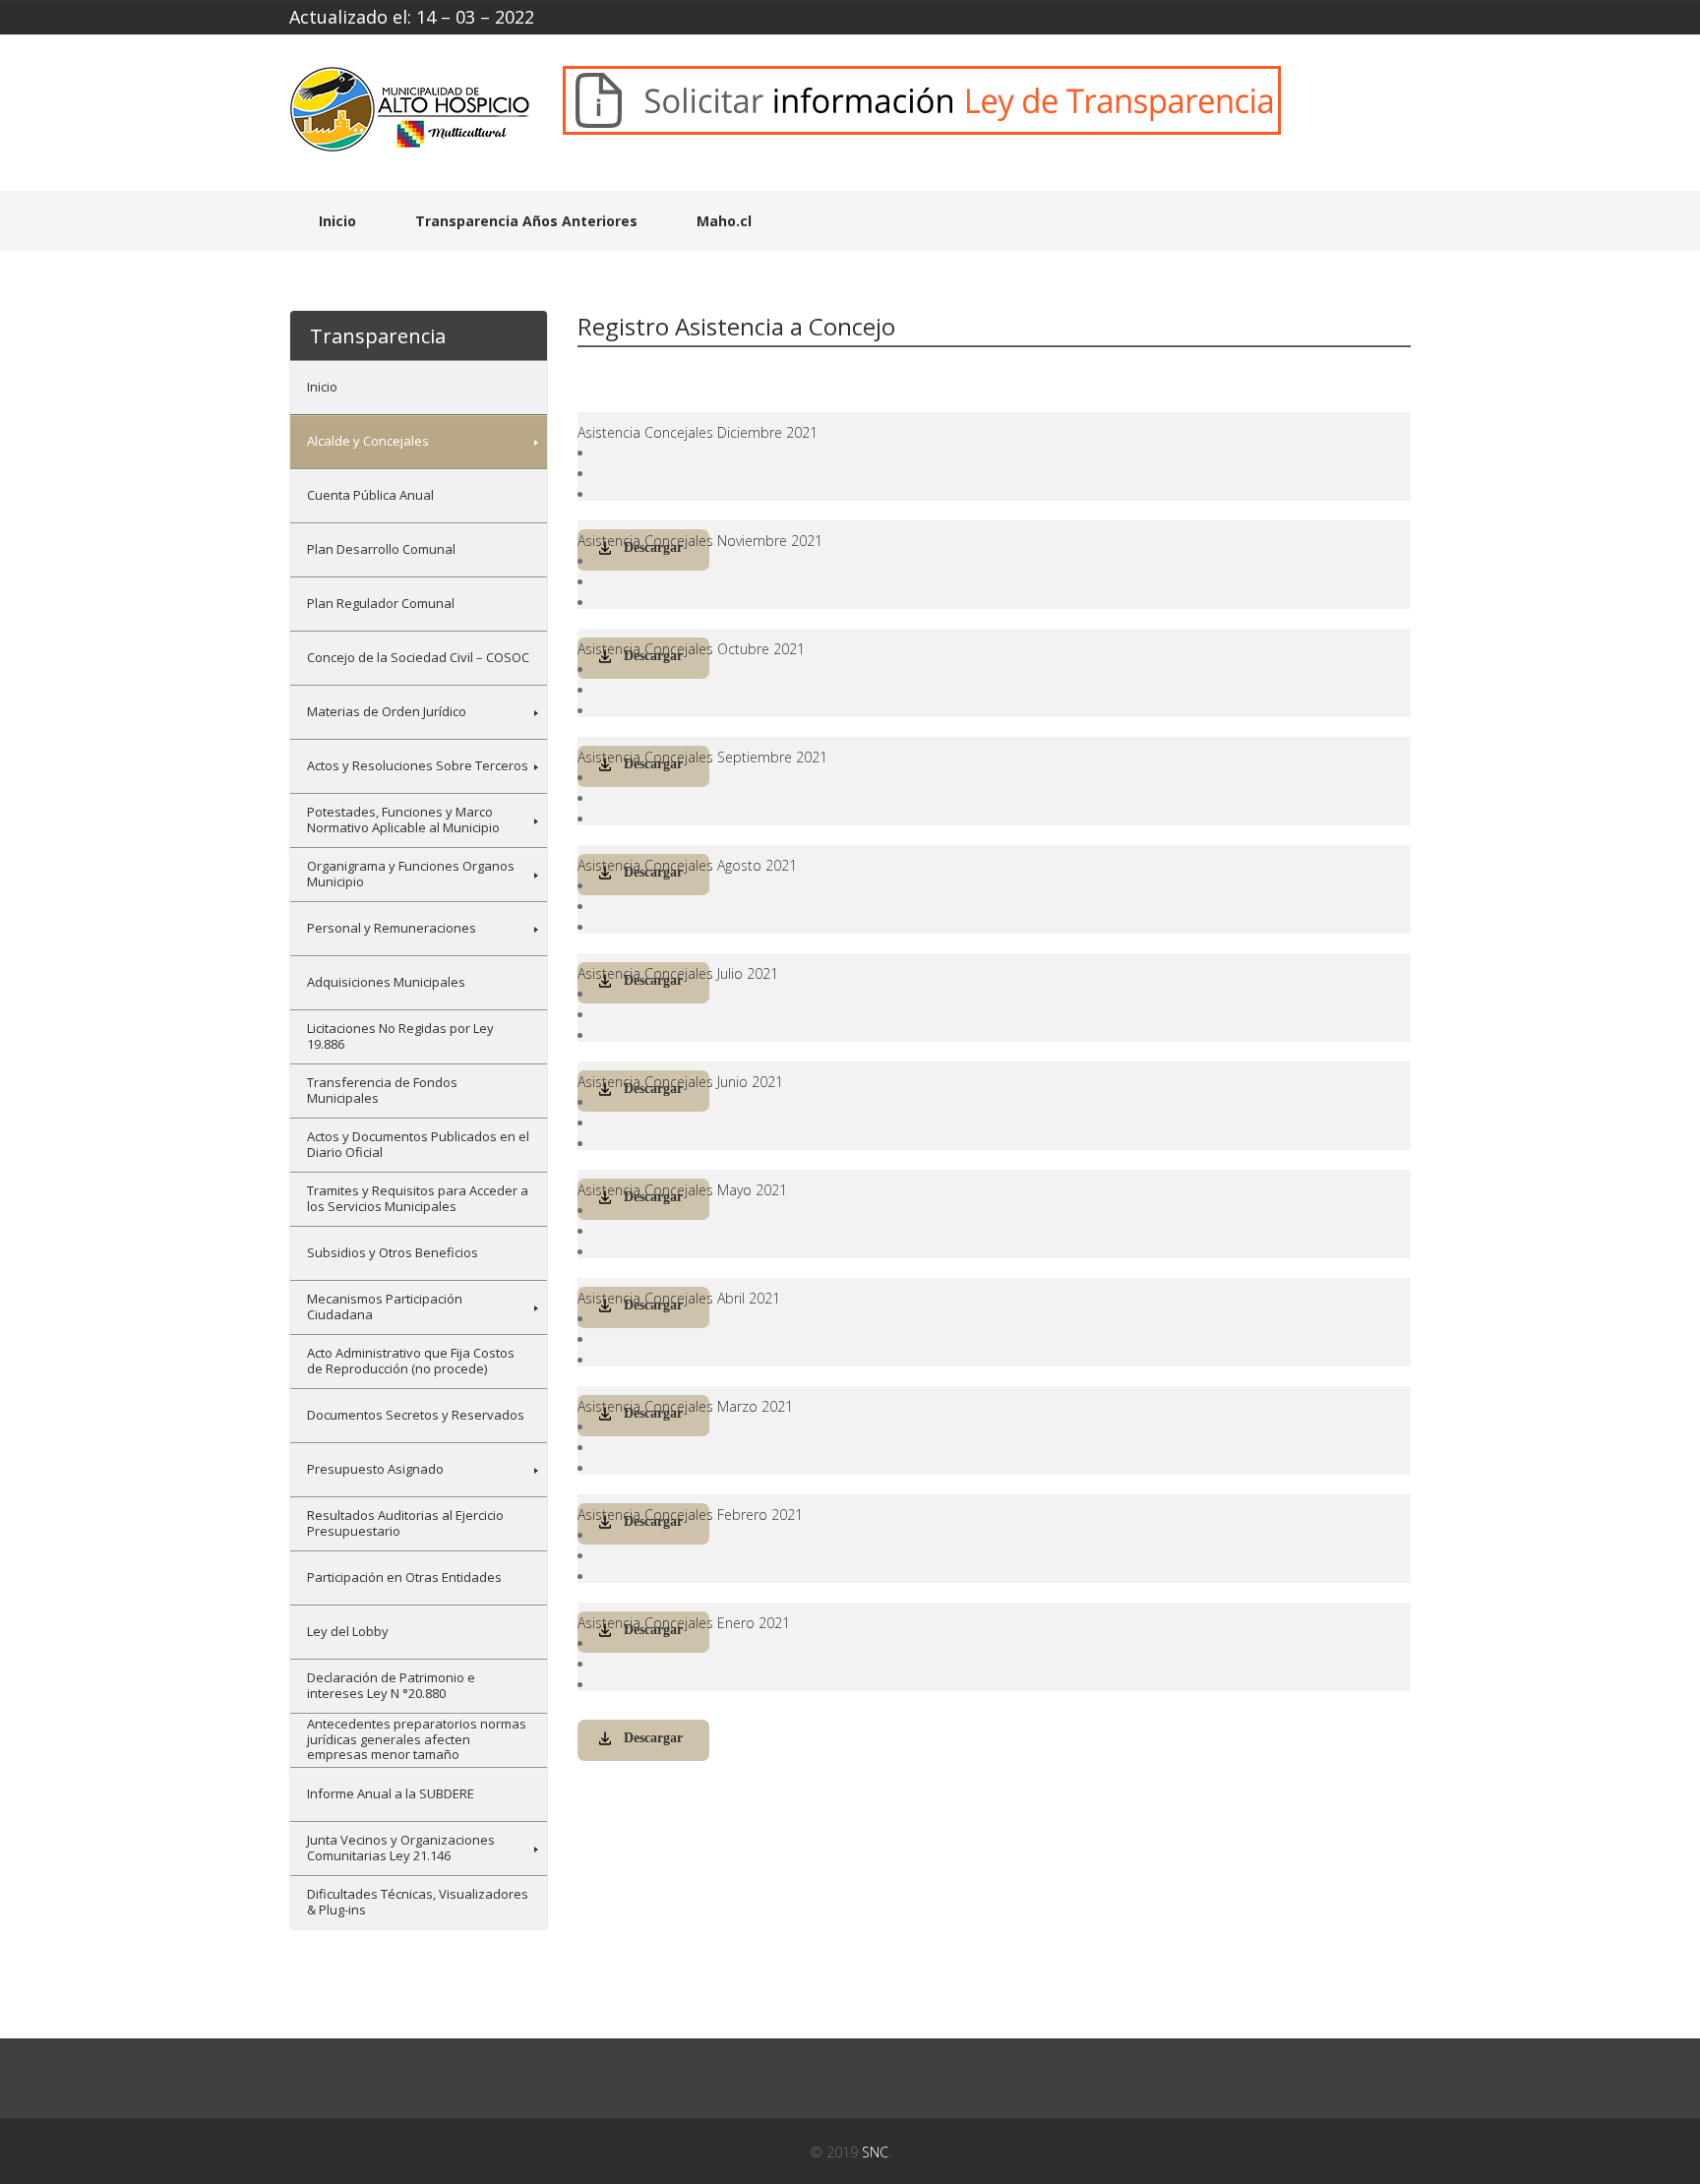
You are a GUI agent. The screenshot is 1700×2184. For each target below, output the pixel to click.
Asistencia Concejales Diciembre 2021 (698, 432)
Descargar (653, 1738)
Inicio (337, 221)
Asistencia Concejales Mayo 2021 (682, 1190)
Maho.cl (724, 221)
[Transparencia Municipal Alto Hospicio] (411, 116)
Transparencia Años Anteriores (526, 221)
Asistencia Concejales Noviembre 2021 (700, 541)
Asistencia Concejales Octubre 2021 (691, 649)
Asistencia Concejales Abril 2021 (679, 1298)
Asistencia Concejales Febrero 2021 (690, 1515)
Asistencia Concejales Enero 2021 (684, 1623)
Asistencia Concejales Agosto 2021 (687, 865)
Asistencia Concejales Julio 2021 (678, 973)
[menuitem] (419, 387)
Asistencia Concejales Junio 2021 (680, 1082)
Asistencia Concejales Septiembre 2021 (702, 757)
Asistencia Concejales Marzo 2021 (685, 1406)
